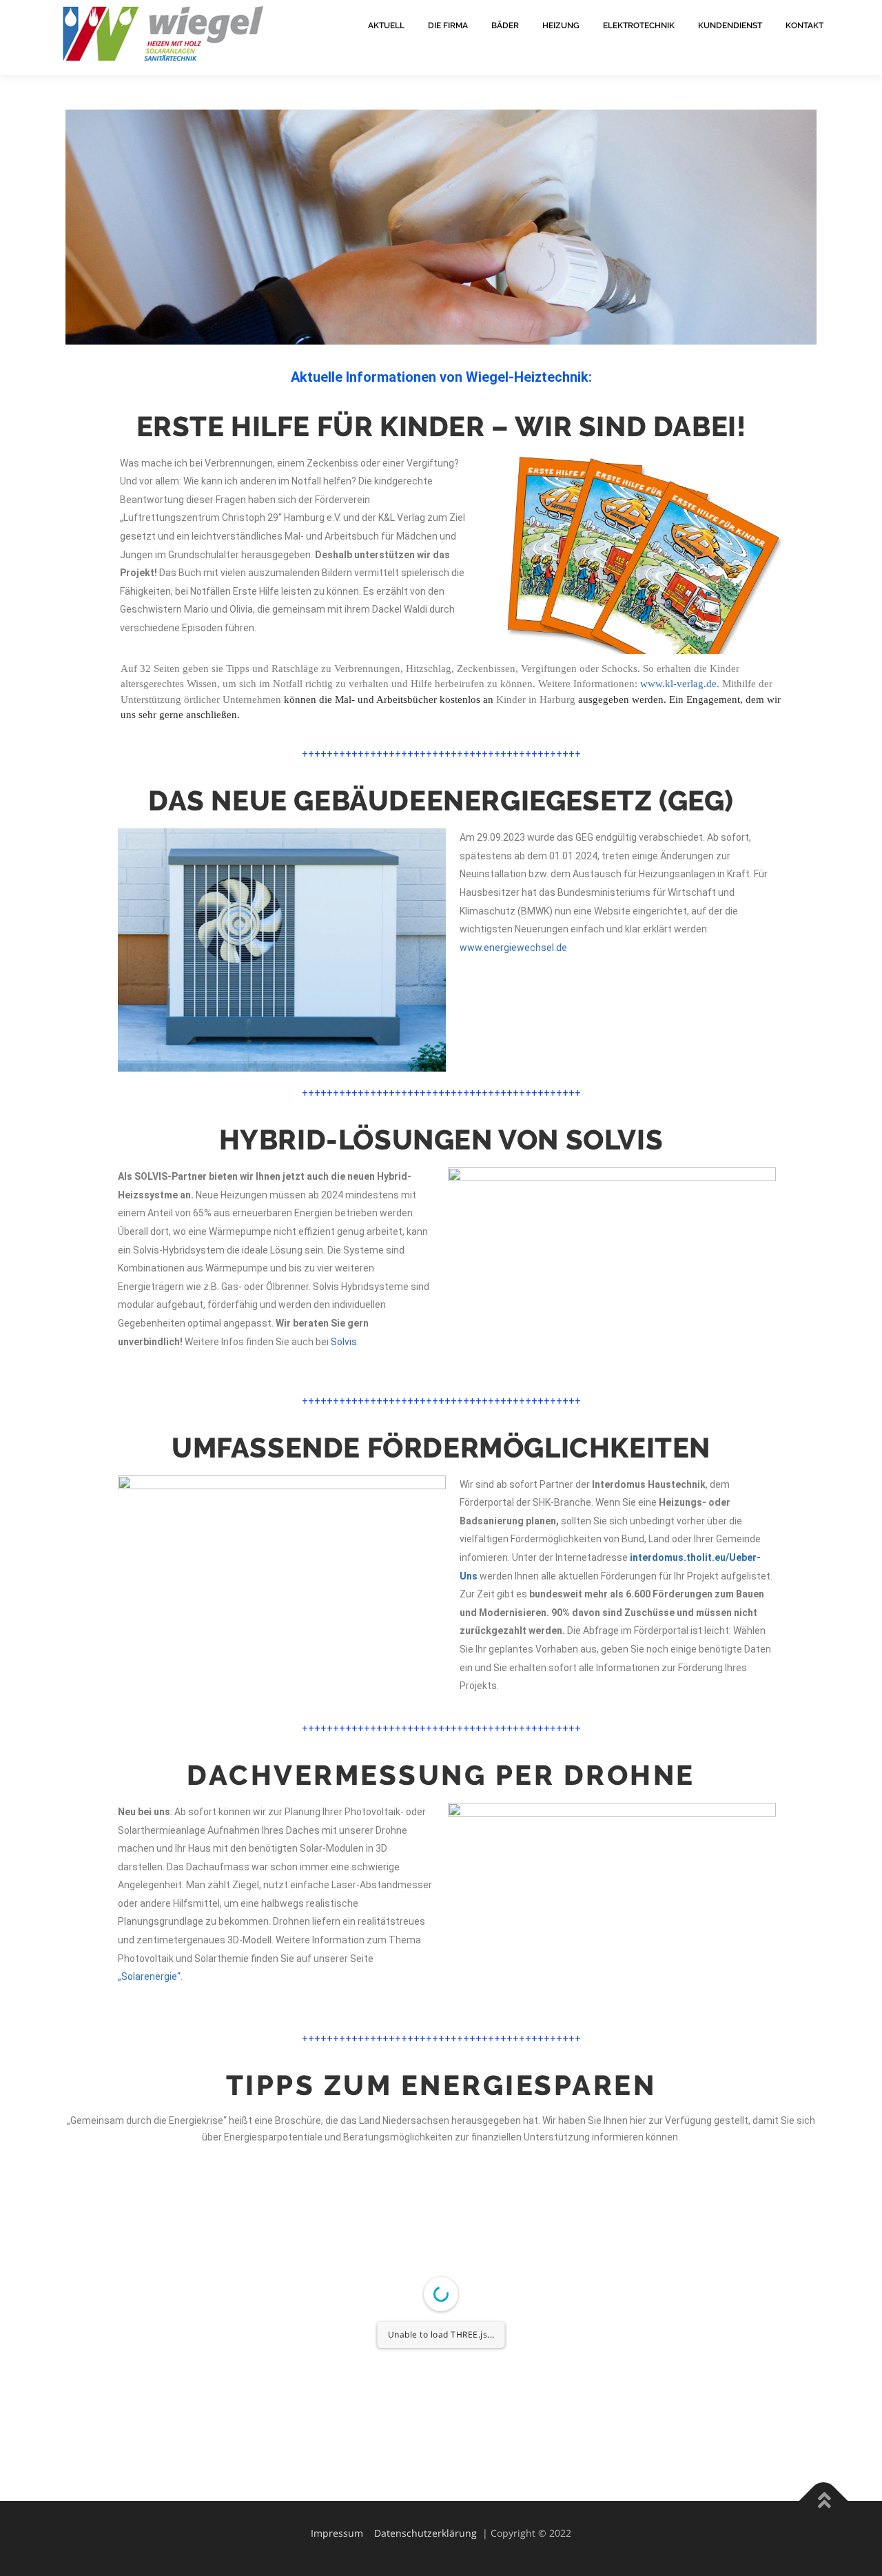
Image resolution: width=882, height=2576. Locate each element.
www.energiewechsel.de (513, 948)
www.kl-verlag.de (678, 684)
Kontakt (804, 25)
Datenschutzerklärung (425, 2533)
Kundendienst (730, 25)
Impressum (337, 2533)
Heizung (561, 25)
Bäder (505, 25)
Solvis (344, 1342)
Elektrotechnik (639, 25)
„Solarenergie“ (149, 1976)
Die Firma (448, 25)
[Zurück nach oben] (824, 2501)
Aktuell (386, 25)
